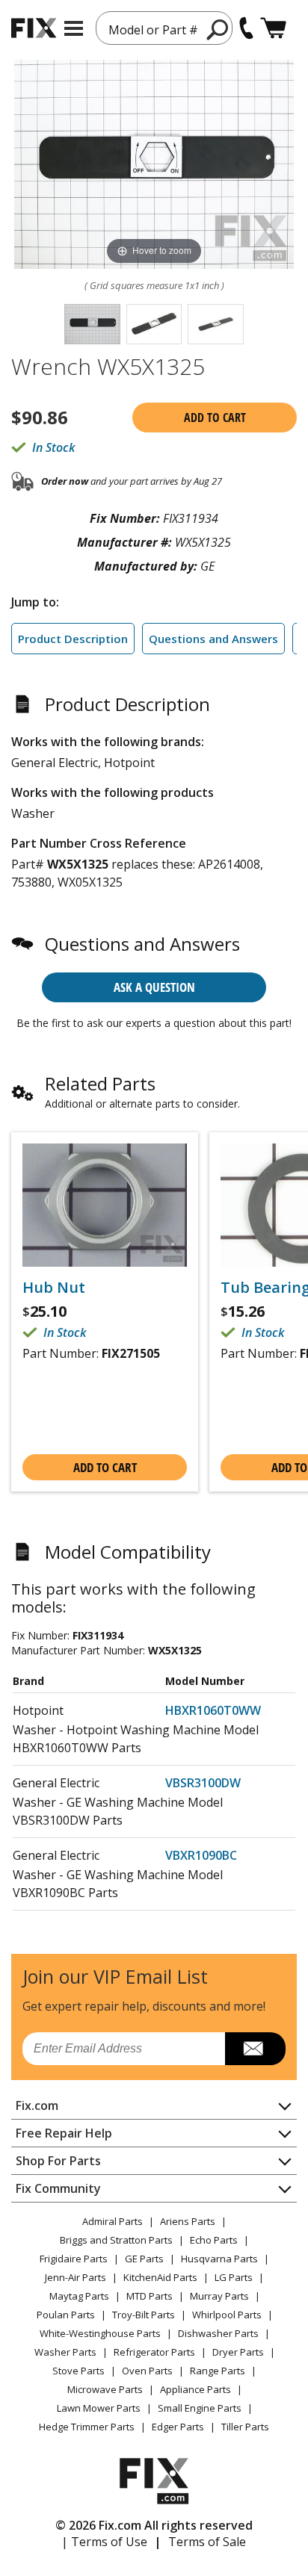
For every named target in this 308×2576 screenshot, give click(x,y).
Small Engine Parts (200, 2408)
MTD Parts (150, 2296)
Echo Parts (214, 2240)
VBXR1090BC (201, 1855)
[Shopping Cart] (273, 28)
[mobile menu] (74, 28)
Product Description (73, 639)
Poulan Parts (66, 2315)
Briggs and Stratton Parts (116, 2240)
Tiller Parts (245, 2427)
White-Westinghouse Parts (100, 2333)
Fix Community (58, 2188)
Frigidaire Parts (74, 2259)
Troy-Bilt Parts (144, 2315)
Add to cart (215, 418)
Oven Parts (147, 2371)
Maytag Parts (79, 2296)
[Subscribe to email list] (255, 2049)
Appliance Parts (195, 2389)
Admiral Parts (113, 2221)
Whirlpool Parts (227, 2315)
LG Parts (234, 2277)
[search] (218, 29)
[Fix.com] (34, 28)
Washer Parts (65, 2352)
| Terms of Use (104, 2542)
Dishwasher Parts (218, 2333)
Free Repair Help (64, 2133)
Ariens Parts (188, 2221)
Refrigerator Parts (154, 2352)
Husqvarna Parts (219, 2259)
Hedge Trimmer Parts (87, 2427)
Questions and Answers (213, 639)
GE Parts (144, 2259)
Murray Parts (219, 2296)
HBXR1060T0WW (213, 1710)
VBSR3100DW (203, 1783)
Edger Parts (178, 2427)
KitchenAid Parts (160, 2277)
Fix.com (37, 2105)
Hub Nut (54, 1288)
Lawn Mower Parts (99, 2408)
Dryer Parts (238, 2352)
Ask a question (154, 987)
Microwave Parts (105, 2389)
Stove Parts (78, 2371)
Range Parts (218, 2371)
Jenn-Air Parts (76, 2277)
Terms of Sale (207, 2542)
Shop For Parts (58, 2161)
